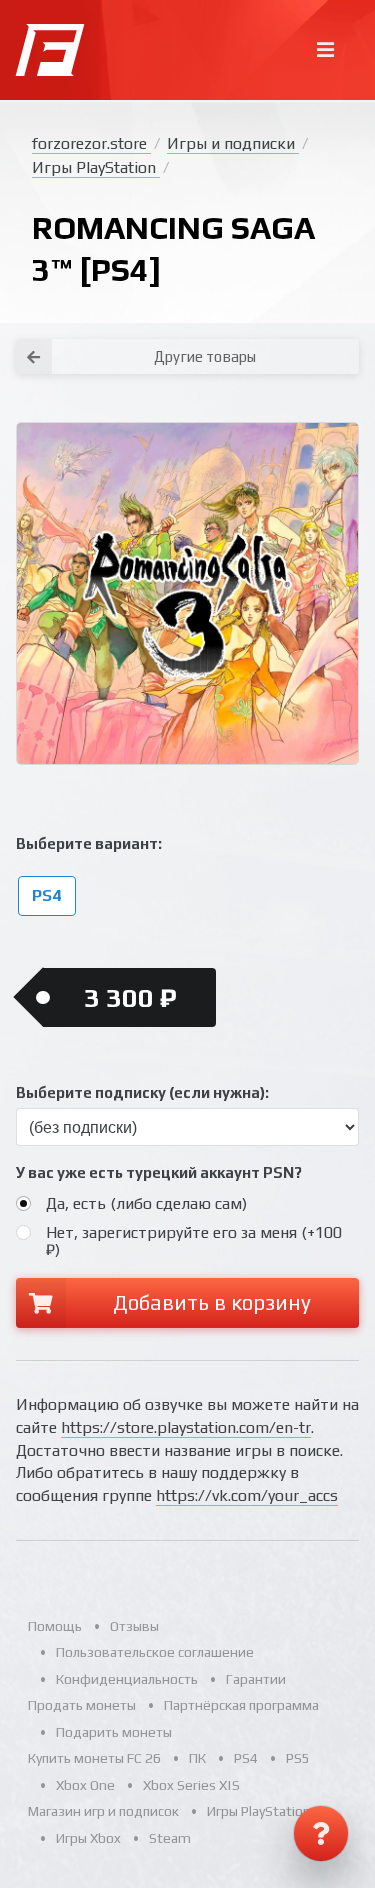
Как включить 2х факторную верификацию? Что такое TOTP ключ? (323, 340)
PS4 (46, 895)
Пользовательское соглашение (155, 1652)
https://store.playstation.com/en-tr (186, 1427)
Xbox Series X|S (191, 1785)
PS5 (298, 1758)
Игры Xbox (88, 1838)
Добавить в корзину (212, 1302)
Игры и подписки (233, 143)
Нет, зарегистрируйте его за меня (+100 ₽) (194, 1241)
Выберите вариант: (89, 843)
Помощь (55, 1626)
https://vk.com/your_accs (247, 1495)
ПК (197, 1758)
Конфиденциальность (127, 1679)
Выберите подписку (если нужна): (142, 1092)
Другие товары (205, 356)
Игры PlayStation (96, 167)
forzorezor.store (91, 143)
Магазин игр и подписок (103, 1811)
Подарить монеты (114, 1732)
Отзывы (134, 1626)
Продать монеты (82, 1705)
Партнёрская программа (241, 1705)
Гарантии (256, 1679)
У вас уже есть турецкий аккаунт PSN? (159, 1172)
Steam (170, 1838)
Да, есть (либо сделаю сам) (146, 1203)
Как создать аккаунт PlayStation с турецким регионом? (324, 328)
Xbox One (85, 1785)
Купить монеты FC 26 (94, 1758)
